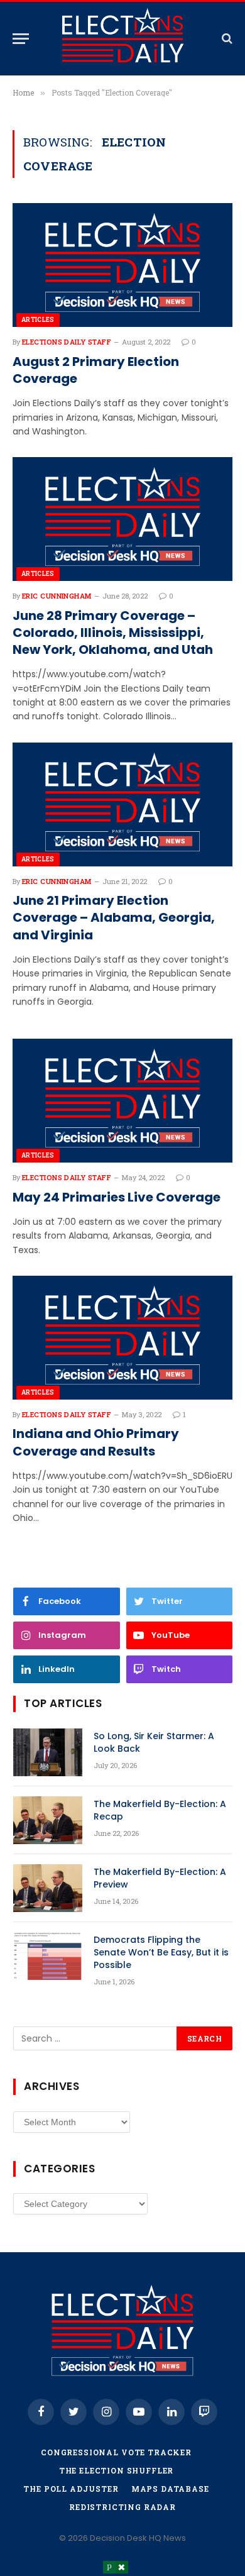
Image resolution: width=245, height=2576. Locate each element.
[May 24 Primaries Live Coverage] (122, 1101)
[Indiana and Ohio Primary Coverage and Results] (122, 1338)
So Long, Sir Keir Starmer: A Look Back (154, 1742)
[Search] (226, 39)
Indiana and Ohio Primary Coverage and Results (96, 1442)
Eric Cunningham (57, 596)
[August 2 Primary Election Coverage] (122, 265)
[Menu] (21, 39)
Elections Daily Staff (67, 342)
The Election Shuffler (117, 2470)
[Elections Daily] (122, 38)
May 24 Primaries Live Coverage (117, 1197)
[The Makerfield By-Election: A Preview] (48, 1888)
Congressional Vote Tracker (116, 2452)
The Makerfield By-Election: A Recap (160, 1810)
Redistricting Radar (122, 2507)
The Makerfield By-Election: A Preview (160, 1878)
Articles (38, 320)
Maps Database (170, 2489)
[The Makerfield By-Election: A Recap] (48, 1820)
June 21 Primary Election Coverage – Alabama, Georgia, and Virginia (114, 918)
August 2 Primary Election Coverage (96, 370)
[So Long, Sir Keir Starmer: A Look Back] (48, 1752)
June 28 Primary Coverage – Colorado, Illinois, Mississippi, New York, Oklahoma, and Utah (113, 633)
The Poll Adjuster (71, 2489)
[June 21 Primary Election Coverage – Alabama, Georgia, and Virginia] (122, 804)
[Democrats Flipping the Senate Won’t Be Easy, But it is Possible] (48, 1956)
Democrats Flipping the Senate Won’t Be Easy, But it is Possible (161, 1952)
